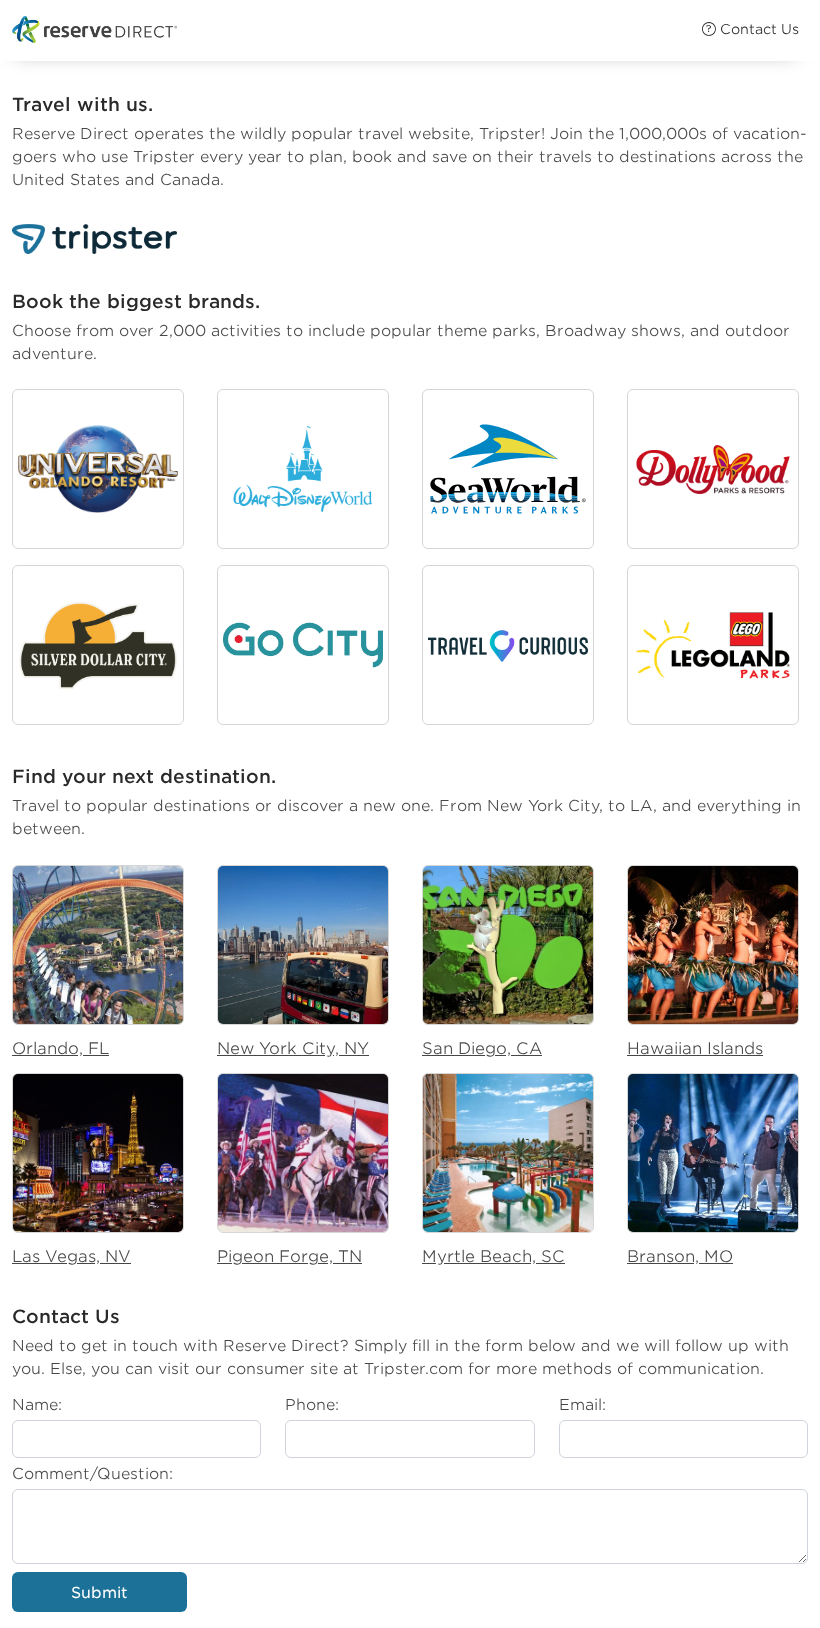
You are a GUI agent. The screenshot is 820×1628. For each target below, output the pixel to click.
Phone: (312, 1404)
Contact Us (757, 29)
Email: (582, 1404)
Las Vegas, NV (71, 1256)
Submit (99, 1592)
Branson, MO (680, 1256)
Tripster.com (413, 1368)
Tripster (510, 133)
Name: (37, 1404)
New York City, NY (293, 1048)
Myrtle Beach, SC (493, 1256)
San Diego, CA (482, 1048)
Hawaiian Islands (695, 1048)
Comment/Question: (92, 1473)
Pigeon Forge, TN (289, 1256)
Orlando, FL (60, 1048)
